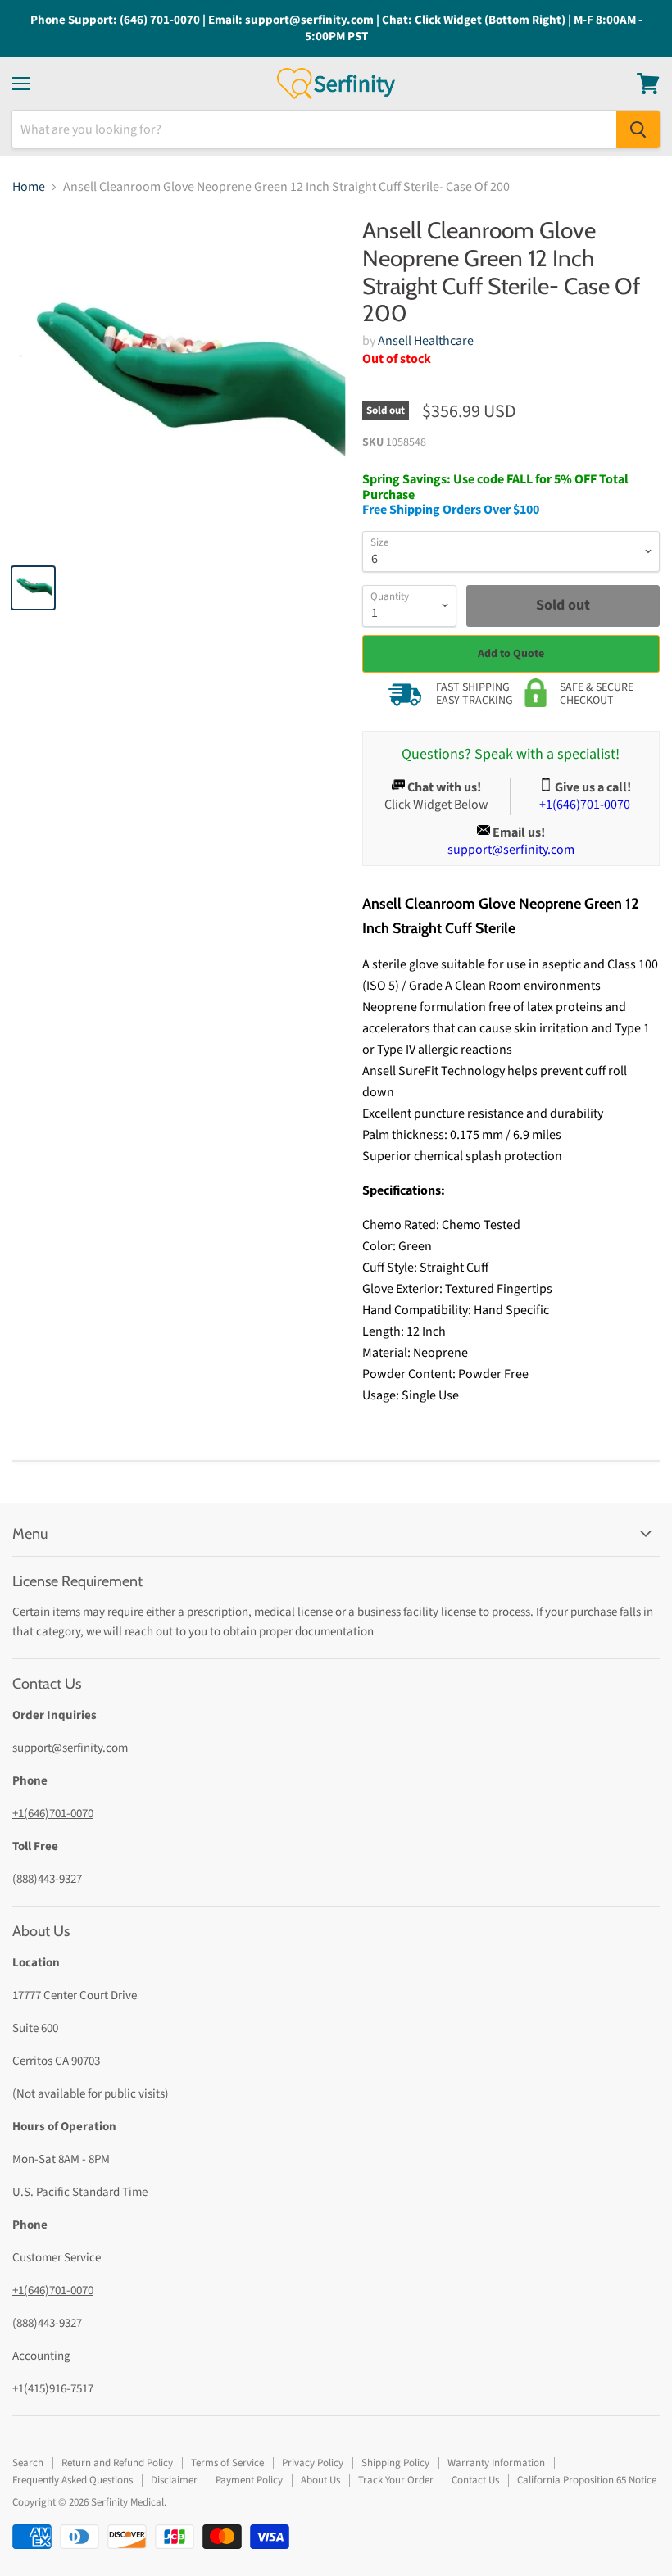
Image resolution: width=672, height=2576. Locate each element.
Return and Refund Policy (117, 2463)
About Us (320, 2480)
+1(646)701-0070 (53, 1814)
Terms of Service (227, 2463)
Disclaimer (174, 2480)
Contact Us (475, 2480)
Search (28, 2463)
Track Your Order (396, 2480)
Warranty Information (496, 2463)
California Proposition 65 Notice (587, 2480)
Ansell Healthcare (426, 341)
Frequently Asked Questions (73, 2480)
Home (29, 187)
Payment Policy (249, 2480)
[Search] (638, 129)
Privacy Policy (313, 2463)
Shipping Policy (395, 2463)
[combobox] (314, 129)
